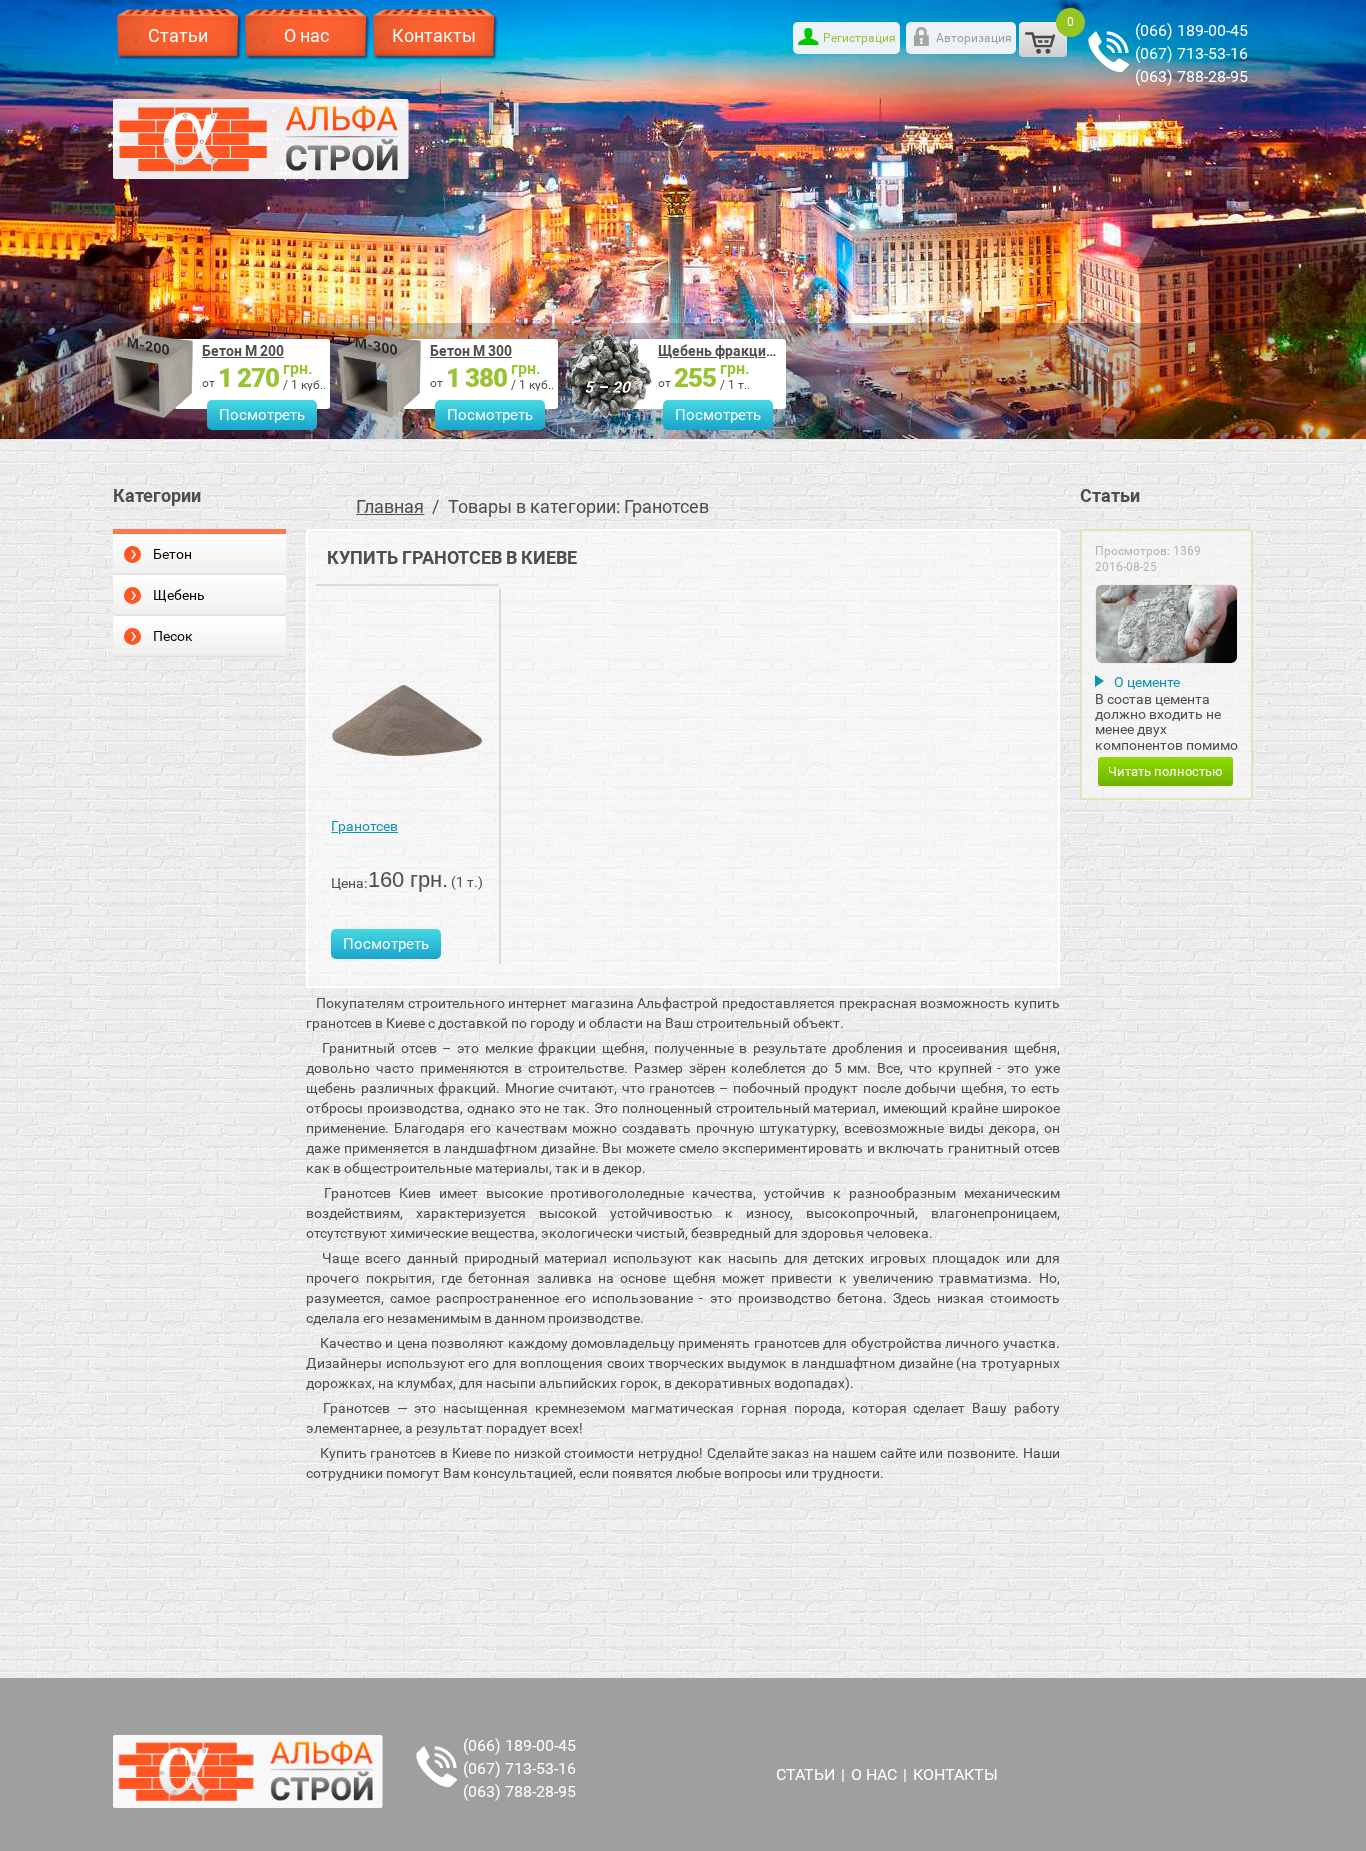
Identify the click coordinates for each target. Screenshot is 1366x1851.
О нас (306, 35)
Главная (390, 506)
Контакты (434, 35)
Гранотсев (364, 826)
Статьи (178, 35)
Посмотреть (262, 415)
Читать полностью (1165, 771)
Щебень (179, 595)
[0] (1043, 39)
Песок (173, 636)
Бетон (172, 554)
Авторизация (974, 38)
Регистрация (859, 38)
